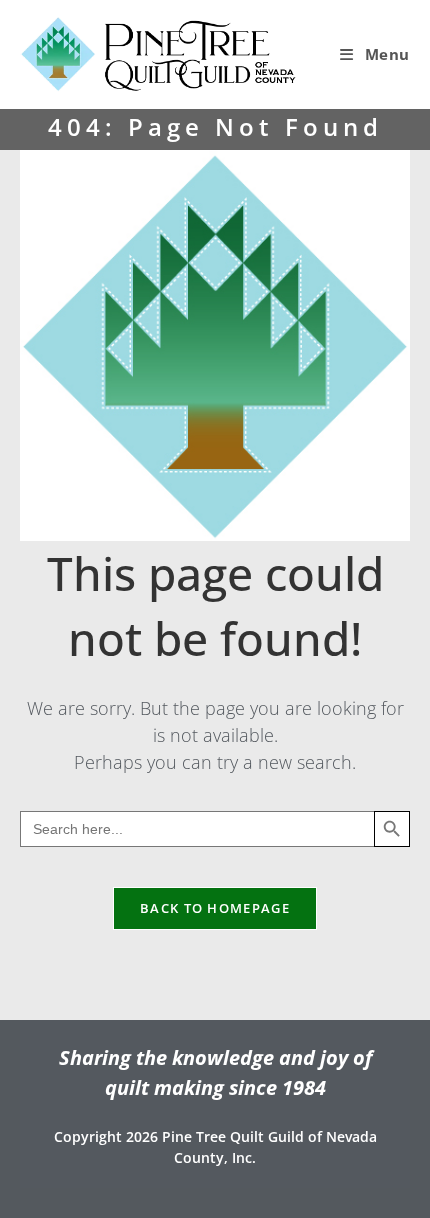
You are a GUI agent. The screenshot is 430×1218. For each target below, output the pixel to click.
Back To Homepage (215, 908)
